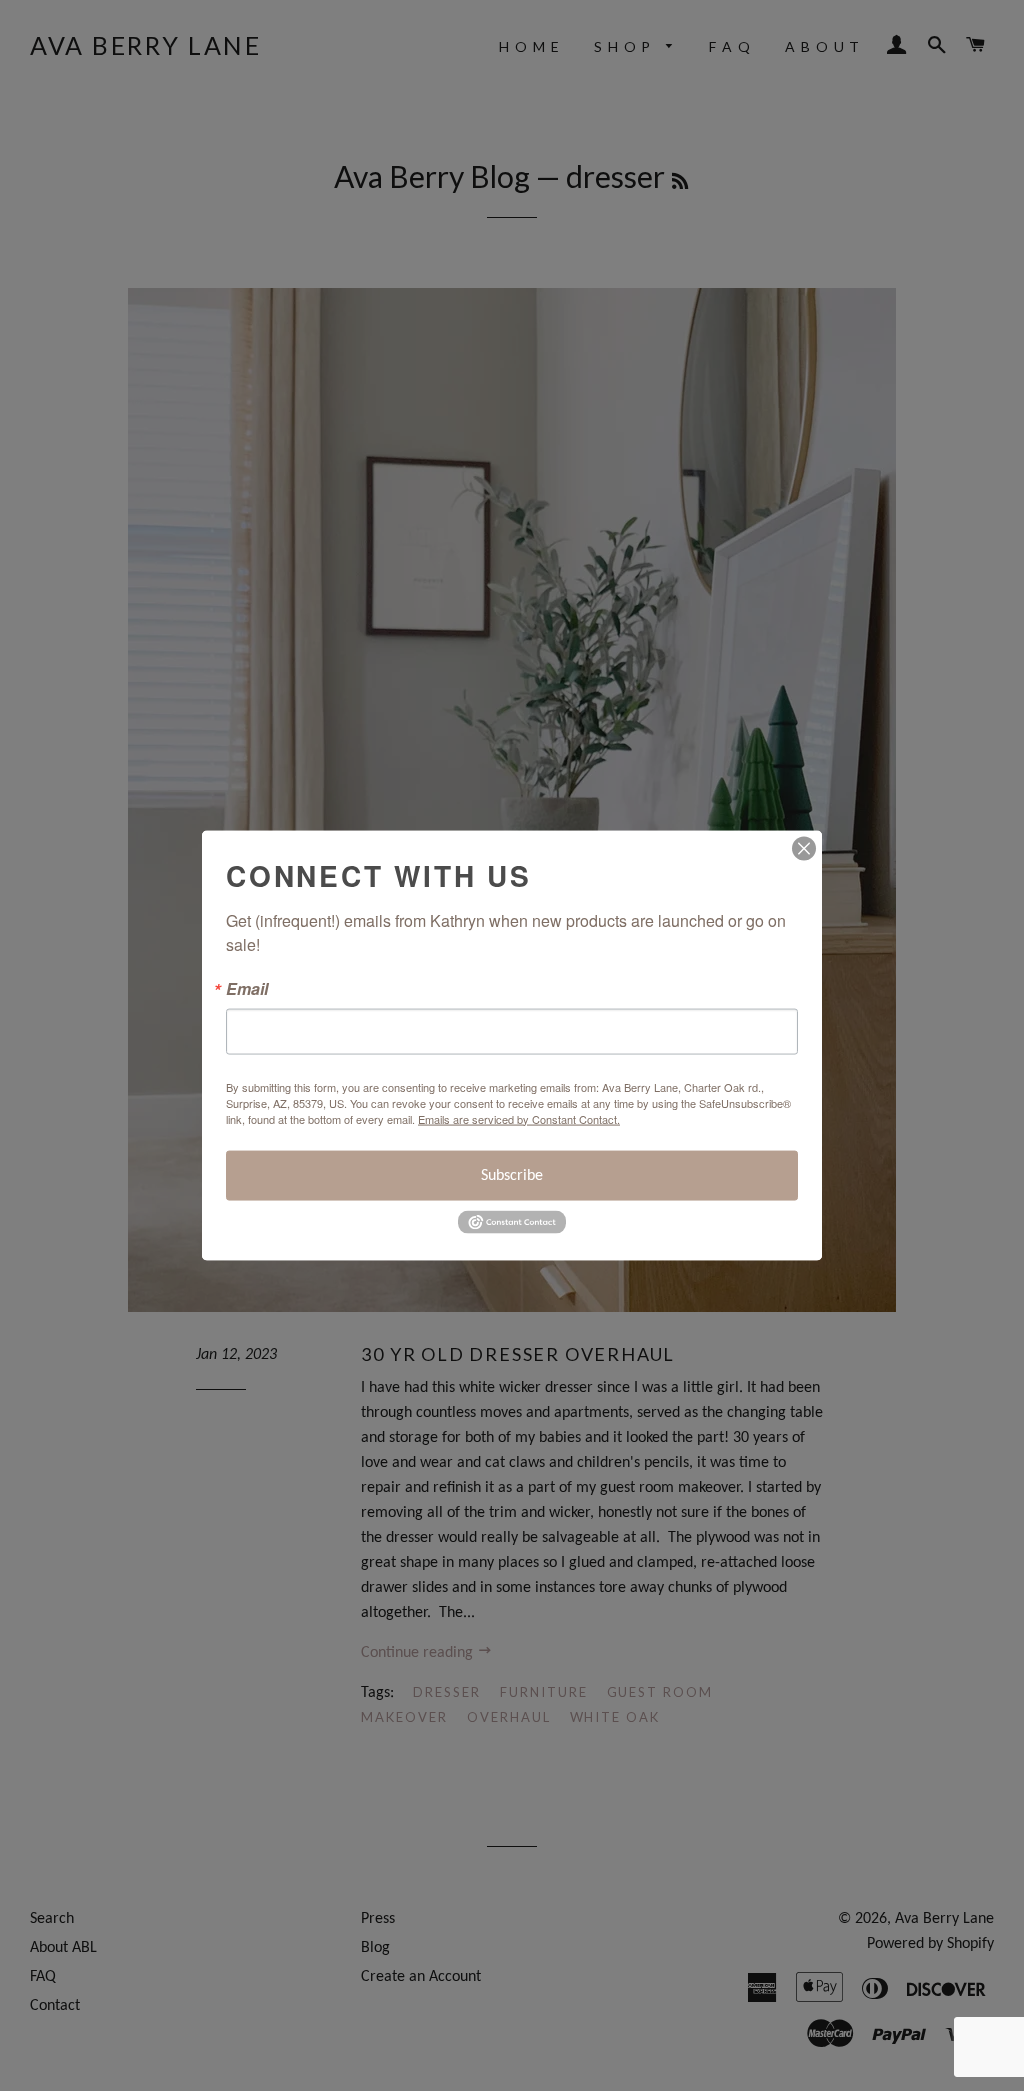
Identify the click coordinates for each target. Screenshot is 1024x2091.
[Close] (804, 848)
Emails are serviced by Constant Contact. (519, 1118)
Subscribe (512, 1175)
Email (247, 988)
